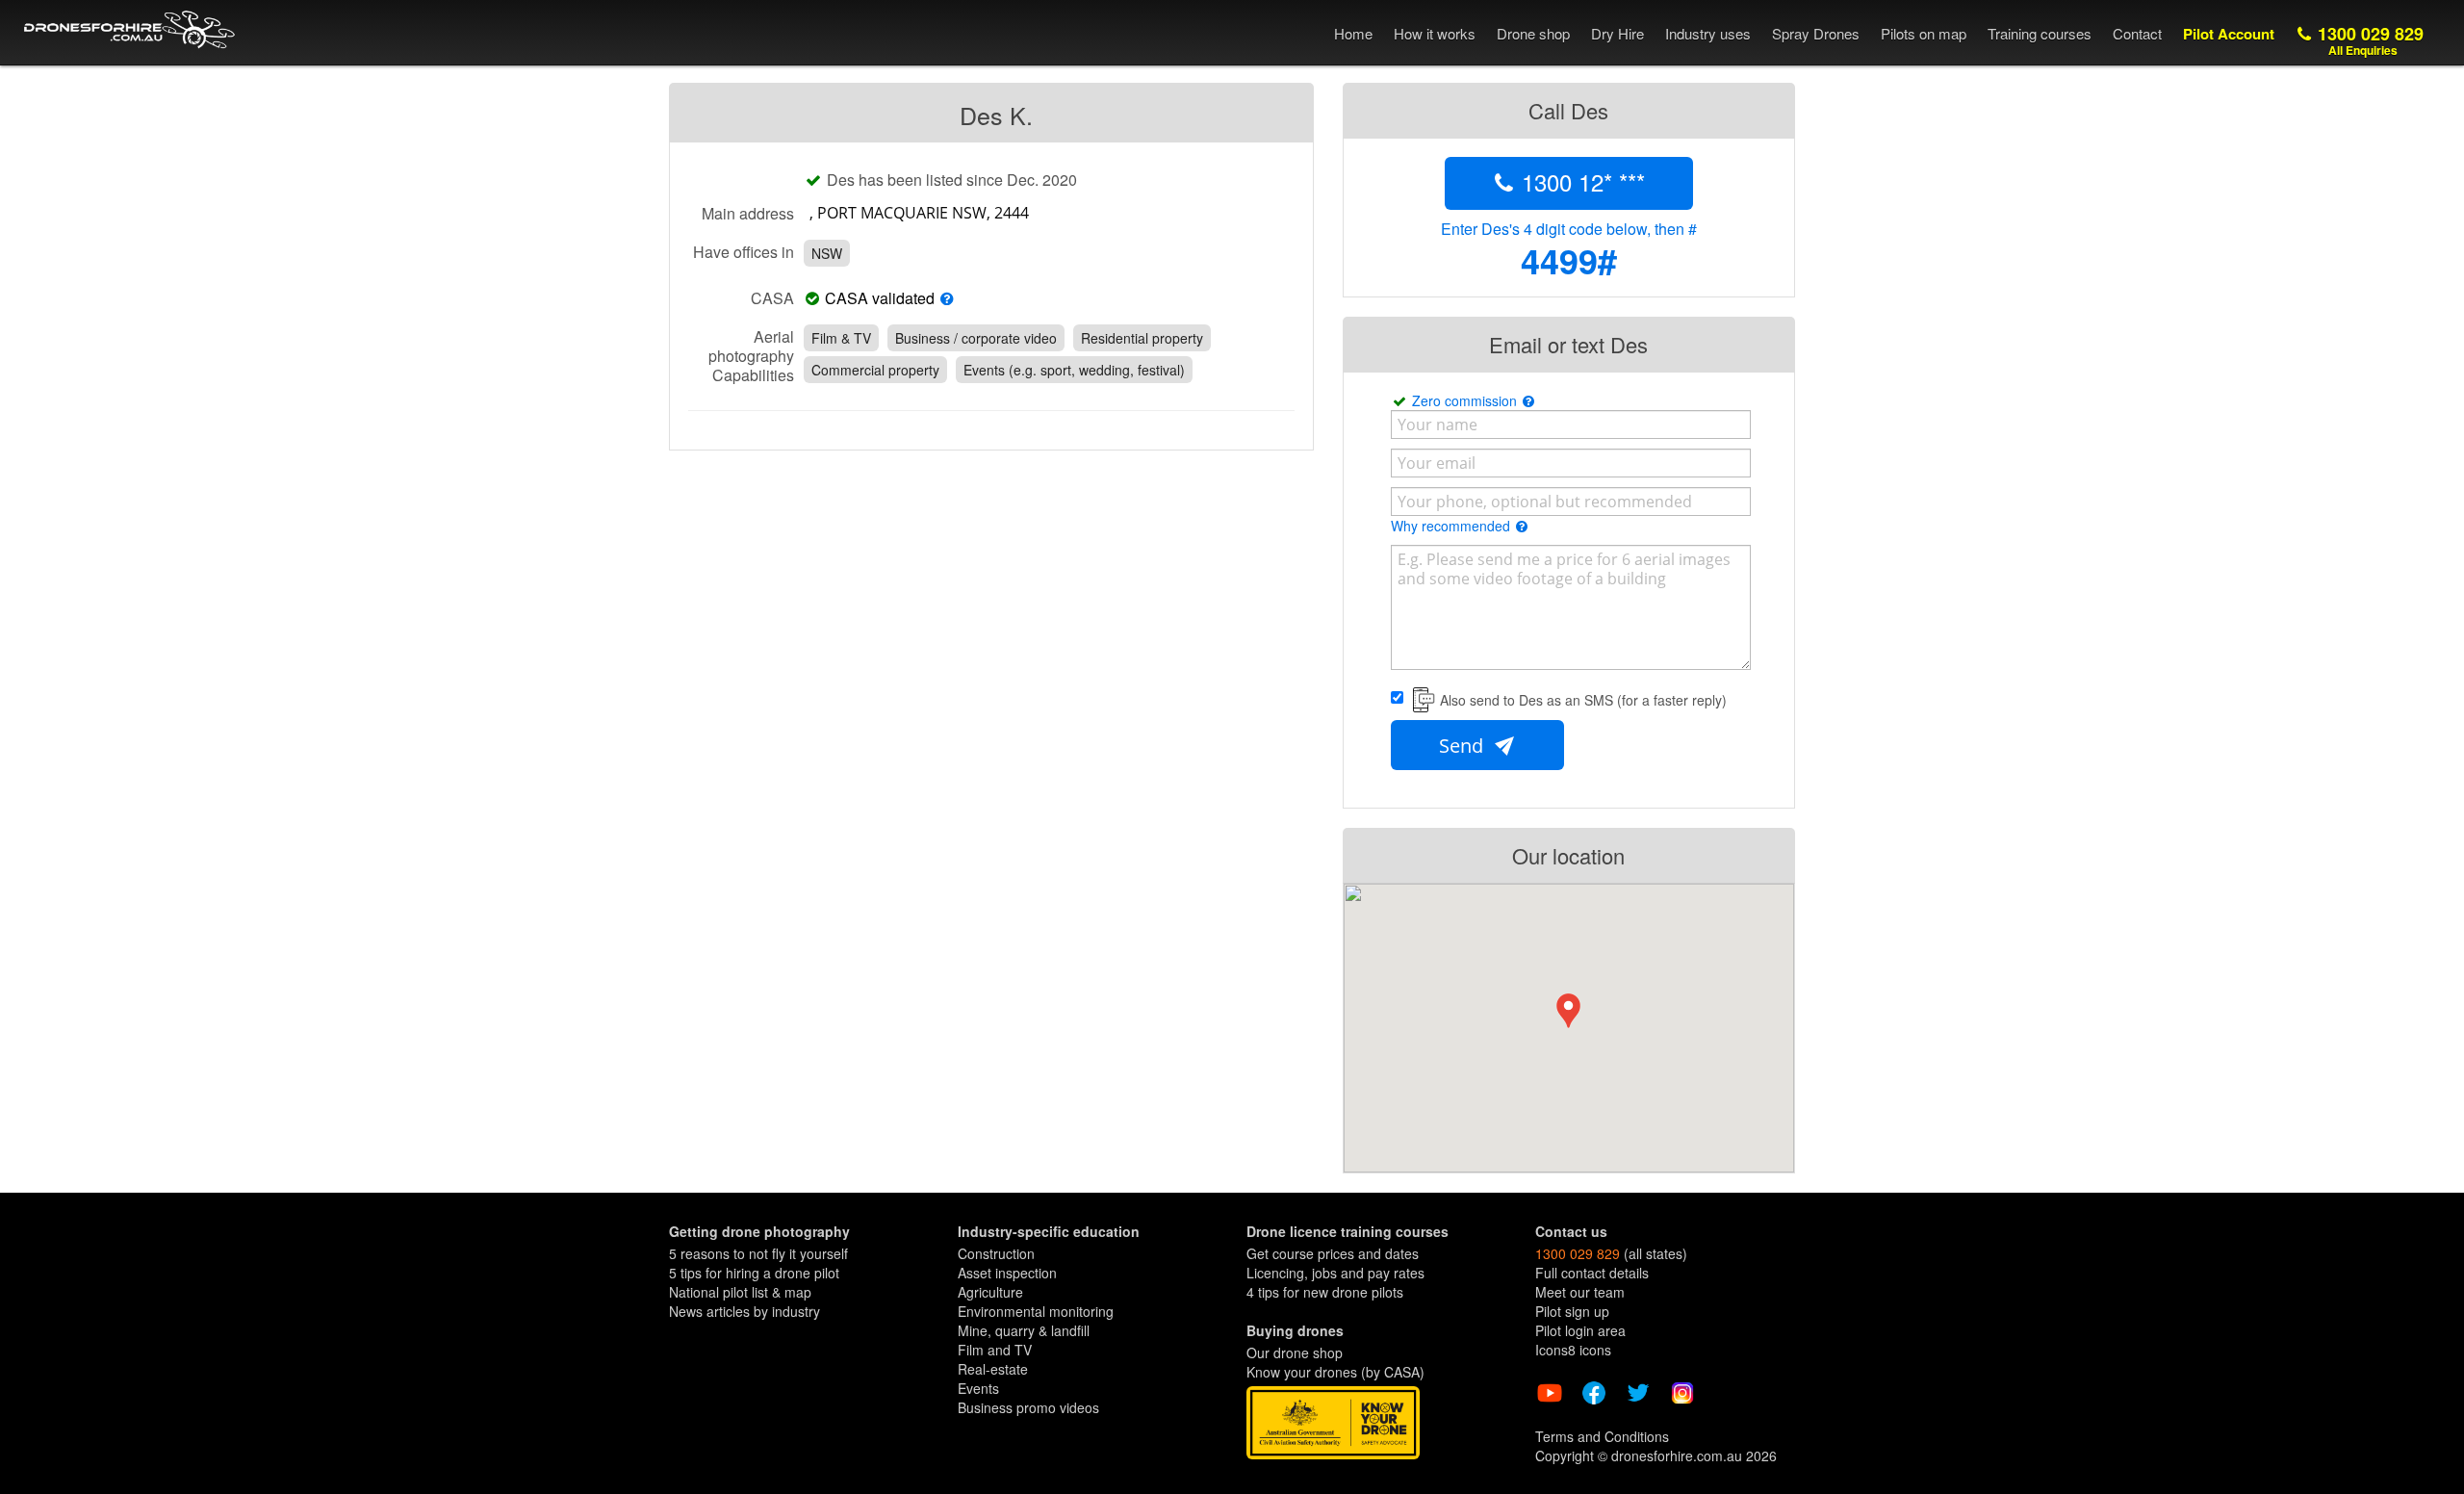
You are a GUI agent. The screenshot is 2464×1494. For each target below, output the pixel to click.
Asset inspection (1007, 1273)
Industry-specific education (1049, 1231)
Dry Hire (1617, 33)
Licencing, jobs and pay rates (1335, 1273)
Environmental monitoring (1036, 1311)
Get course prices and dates (1333, 1253)
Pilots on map (1924, 33)
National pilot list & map (740, 1292)
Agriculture (990, 1292)
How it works (1435, 33)
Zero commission (1466, 400)
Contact (2137, 33)
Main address (748, 213)
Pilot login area (1580, 1330)
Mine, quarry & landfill (1024, 1330)
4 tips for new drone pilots (1325, 1292)
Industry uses (1708, 33)
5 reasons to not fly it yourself (758, 1253)
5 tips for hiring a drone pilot (754, 1273)
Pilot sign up (1572, 1311)
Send (1463, 746)
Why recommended (1452, 526)
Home (1353, 33)
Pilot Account (2229, 34)
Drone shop (1533, 33)
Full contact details (1592, 1273)
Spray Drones (1816, 33)
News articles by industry (744, 1311)
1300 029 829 (2368, 40)
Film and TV (995, 1350)
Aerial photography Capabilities (751, 355)
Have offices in (744, 251)
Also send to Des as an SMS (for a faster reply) (1583, 700)
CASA (772, 297)
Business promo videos (1028, 1407)
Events (978, 1388)
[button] (1568, 1011)
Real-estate (993, 1369)
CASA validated (880, 298)
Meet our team (1580, 1292)
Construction (996, 1253)
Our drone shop (1295, 1352)
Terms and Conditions (1602, 1436)
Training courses (2040, 33)
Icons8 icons (1573, 1350)
